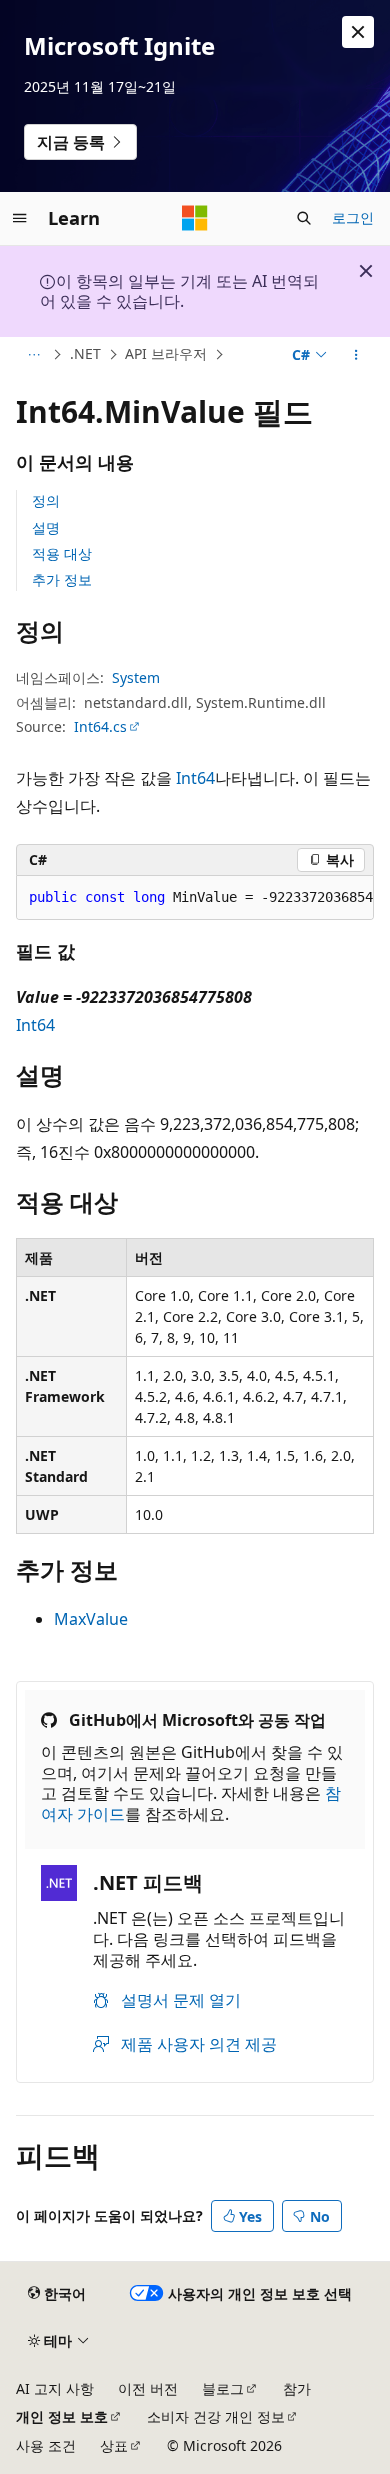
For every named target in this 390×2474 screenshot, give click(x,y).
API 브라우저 (166, 353)
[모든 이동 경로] (33, 355)
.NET (85, 353)
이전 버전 (148, 2388)
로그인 (353, 217)
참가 (297, 2388)
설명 (46, 527)
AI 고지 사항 (55, 2388)
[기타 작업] (356, 355)
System (136, 677)
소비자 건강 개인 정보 (216, 2416)
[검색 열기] (304, 218)
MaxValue (91, 1619)
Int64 (195, 778)
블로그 (223, 2388)
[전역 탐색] (20, 218)
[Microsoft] (195, 218)
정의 (46, 500)
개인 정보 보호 (62, 2416)
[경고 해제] (358, 32)
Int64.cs (100, 726)
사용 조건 (46, 2445)
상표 (114, 2445)
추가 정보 (62, 579)
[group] (195, 898)
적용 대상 (62, 553)
